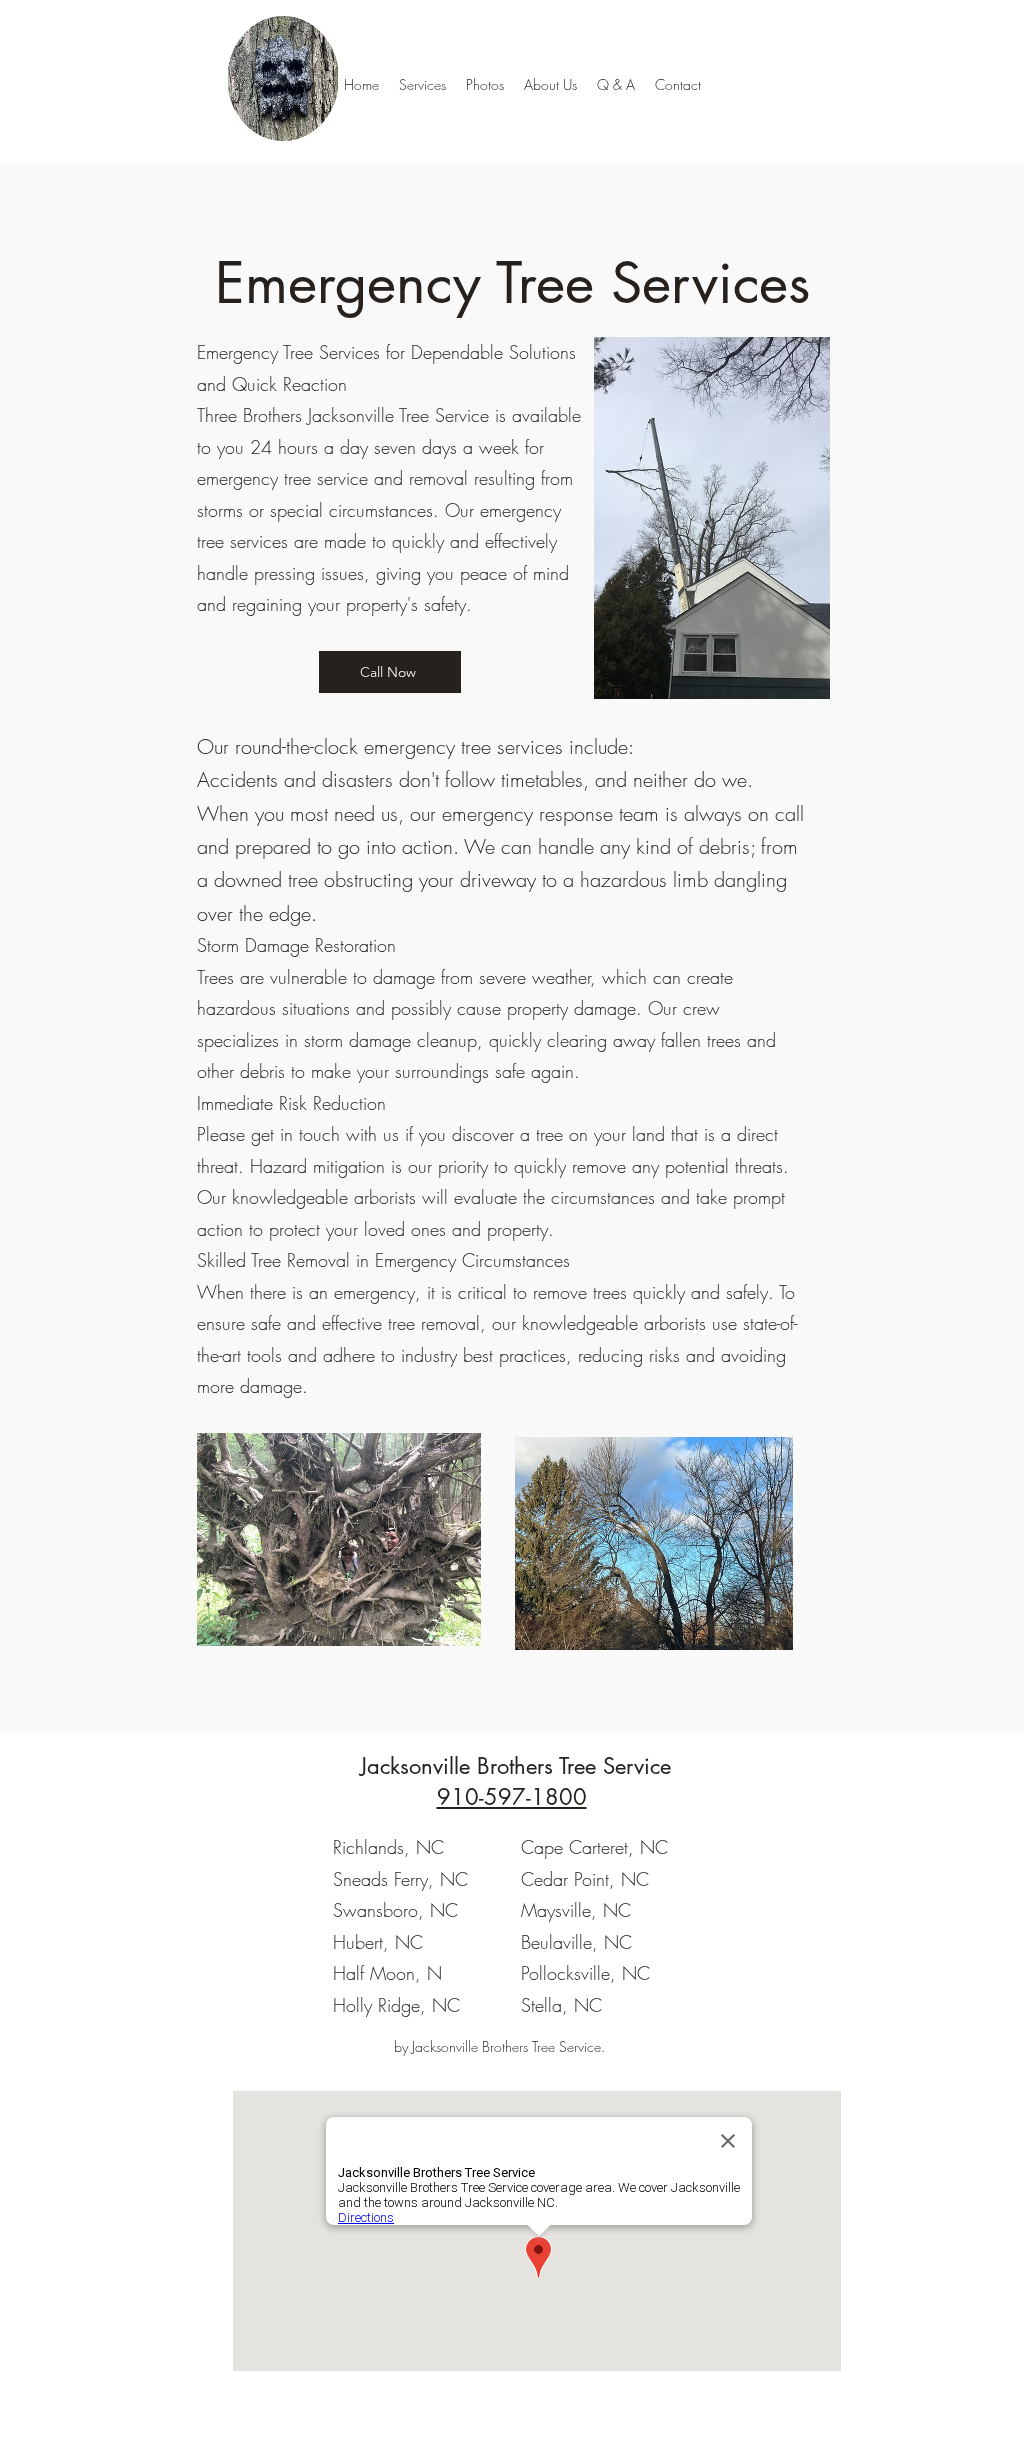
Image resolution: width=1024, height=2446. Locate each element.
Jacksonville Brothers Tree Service (515, 1766)
